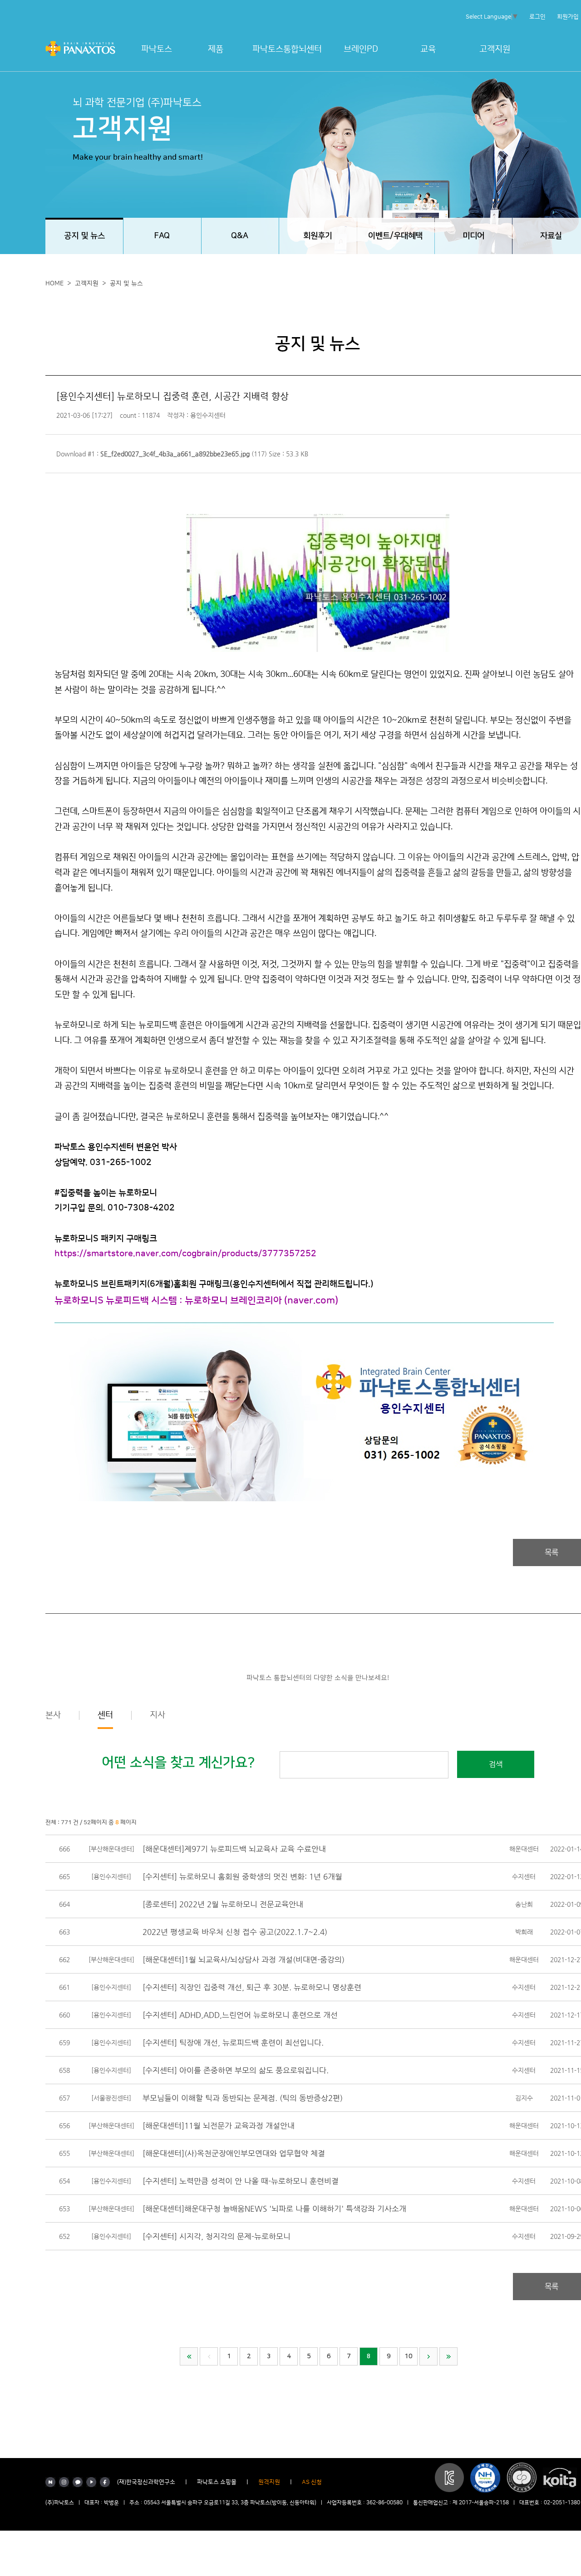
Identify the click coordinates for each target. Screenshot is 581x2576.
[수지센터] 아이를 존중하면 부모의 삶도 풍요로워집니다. (236, 2070)
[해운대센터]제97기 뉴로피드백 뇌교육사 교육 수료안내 (234, 1849)
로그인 (537, 17)
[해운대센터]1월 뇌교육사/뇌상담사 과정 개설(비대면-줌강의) (244, 1959)
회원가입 (568, 17)
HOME (54, 284)
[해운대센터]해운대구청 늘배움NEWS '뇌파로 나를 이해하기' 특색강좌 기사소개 (274, 2209)
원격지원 (269, 2482)
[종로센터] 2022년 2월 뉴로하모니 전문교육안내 (223, 1904)
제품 (216, 49)
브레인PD (361, 49)
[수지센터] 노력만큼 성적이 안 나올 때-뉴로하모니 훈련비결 (241, 2181)
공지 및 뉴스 (126, 284)
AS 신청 (312, 2482)
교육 (428, 49)
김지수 (524, 2098)
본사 (53, 1715)
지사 (158, 1715)
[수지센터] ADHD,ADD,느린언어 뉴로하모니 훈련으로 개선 (240, 2015)
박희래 (524, 1932)
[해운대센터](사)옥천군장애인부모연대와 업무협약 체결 (234, 2153)
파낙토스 (157, 49)
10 (409, 2356)
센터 (105, 1715)
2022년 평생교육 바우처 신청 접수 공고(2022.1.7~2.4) (235, 1932)
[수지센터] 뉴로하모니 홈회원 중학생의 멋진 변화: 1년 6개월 (242, 1876)
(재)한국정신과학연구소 (146, 2482)
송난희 (524, 1904)
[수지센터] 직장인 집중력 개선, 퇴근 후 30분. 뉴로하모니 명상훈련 (252, 1987)
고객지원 (495, 49)
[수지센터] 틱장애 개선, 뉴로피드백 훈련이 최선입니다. (233, 2042)
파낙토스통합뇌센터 (287, 49)
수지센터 (524, 1876)
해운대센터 (524, 1849)
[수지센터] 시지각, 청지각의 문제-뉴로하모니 (217, 2236)
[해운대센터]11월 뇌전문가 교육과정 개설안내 (219, 2125)
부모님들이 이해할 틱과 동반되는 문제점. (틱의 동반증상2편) (243, 2098)
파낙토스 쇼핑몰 (217, 2482)
